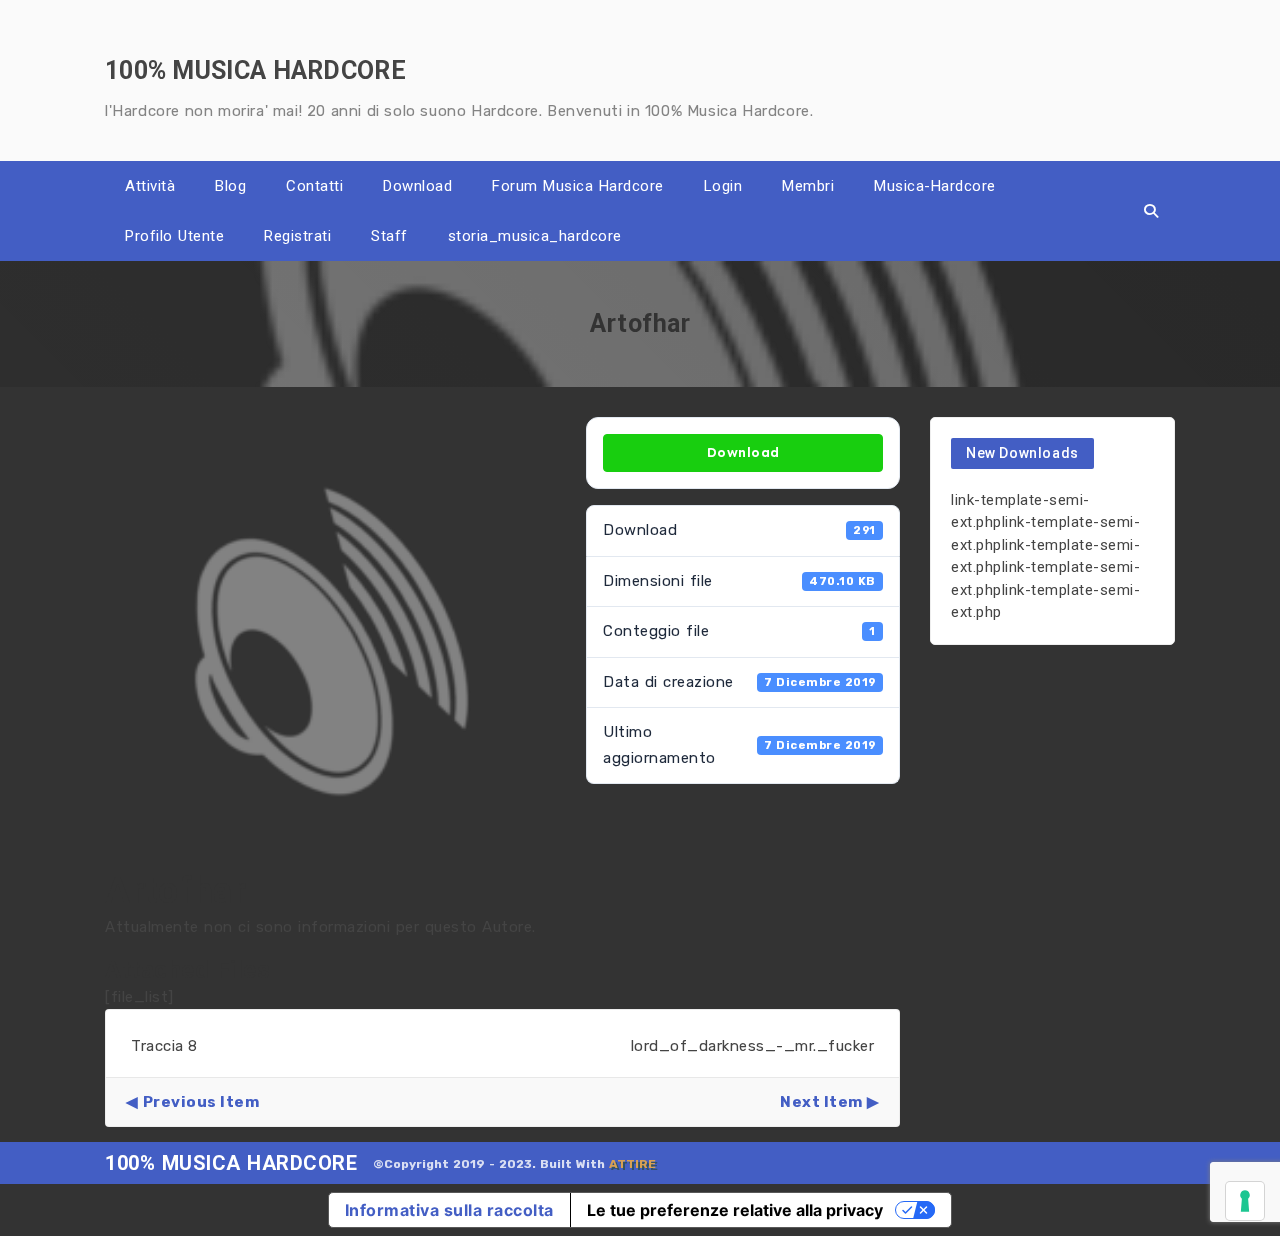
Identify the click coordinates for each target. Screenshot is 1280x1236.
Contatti (314, 186)
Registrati (297, 236)
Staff (389, 236)
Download (417, 186)
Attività (150, 186)
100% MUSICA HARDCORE (231, 1163)
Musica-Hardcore (935, 186)
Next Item (821, 1102)
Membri (808, 186)
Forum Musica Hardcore (578, 186)
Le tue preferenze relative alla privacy (735, 1210)
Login (723, 186)
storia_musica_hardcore (535, 236)
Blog (230, 186)
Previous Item (201, 1102)
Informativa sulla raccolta (449, 1210)
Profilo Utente (174, 236)
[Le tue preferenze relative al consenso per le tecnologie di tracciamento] (1245, 1201)
